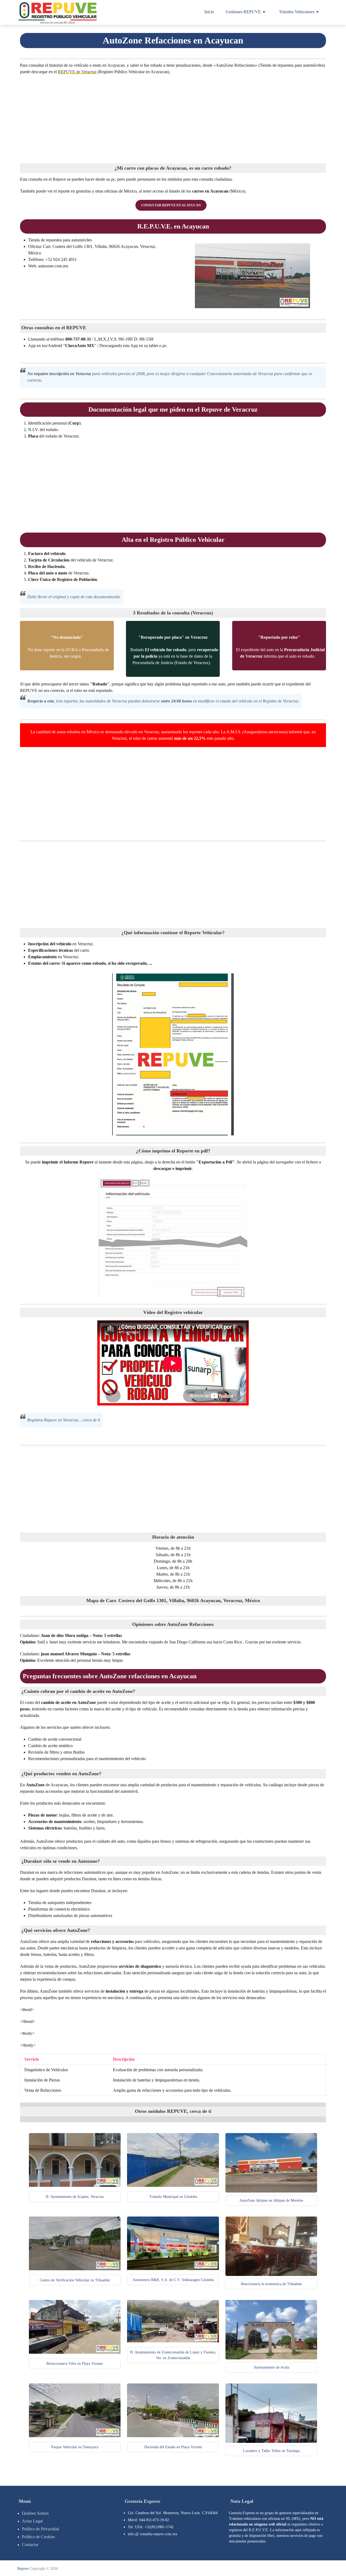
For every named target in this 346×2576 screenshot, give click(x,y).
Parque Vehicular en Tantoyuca (75, 2447)
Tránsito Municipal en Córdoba (173, 2197)
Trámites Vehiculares (297, 12)
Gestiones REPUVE (243, 12)
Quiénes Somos (35, 2513)
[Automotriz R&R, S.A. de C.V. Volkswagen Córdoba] (173, 2269)
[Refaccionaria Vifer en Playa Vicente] (75, 2352)
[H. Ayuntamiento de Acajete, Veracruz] (75, 2185)
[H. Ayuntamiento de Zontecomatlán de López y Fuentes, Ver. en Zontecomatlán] (173, 2341)
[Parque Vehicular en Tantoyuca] (75, 2436)
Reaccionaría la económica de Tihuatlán (271, 2284)
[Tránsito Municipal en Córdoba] (173, 2185)
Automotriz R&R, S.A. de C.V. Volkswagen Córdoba (173, 2280)
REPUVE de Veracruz (77, 72)
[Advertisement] (173, 118)
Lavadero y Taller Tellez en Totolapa (271, 2451)
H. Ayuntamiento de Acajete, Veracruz (75, 2197)
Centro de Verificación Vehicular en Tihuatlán (75, 2280)
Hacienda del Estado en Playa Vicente (173, 2447)
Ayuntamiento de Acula (271, 2367)
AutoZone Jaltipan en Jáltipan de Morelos (271, 2200)
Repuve (23, 2569)
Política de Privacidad (40, 2529)
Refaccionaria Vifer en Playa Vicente (75, 2364)
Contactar (30, 2545)
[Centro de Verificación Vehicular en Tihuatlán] (75, 2269)
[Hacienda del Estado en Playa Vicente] (173, 2436)
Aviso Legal (32, 2521)
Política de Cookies (38, 2537)
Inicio (209, 12)
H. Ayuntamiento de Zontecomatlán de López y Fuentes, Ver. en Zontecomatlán (173, 2355)
